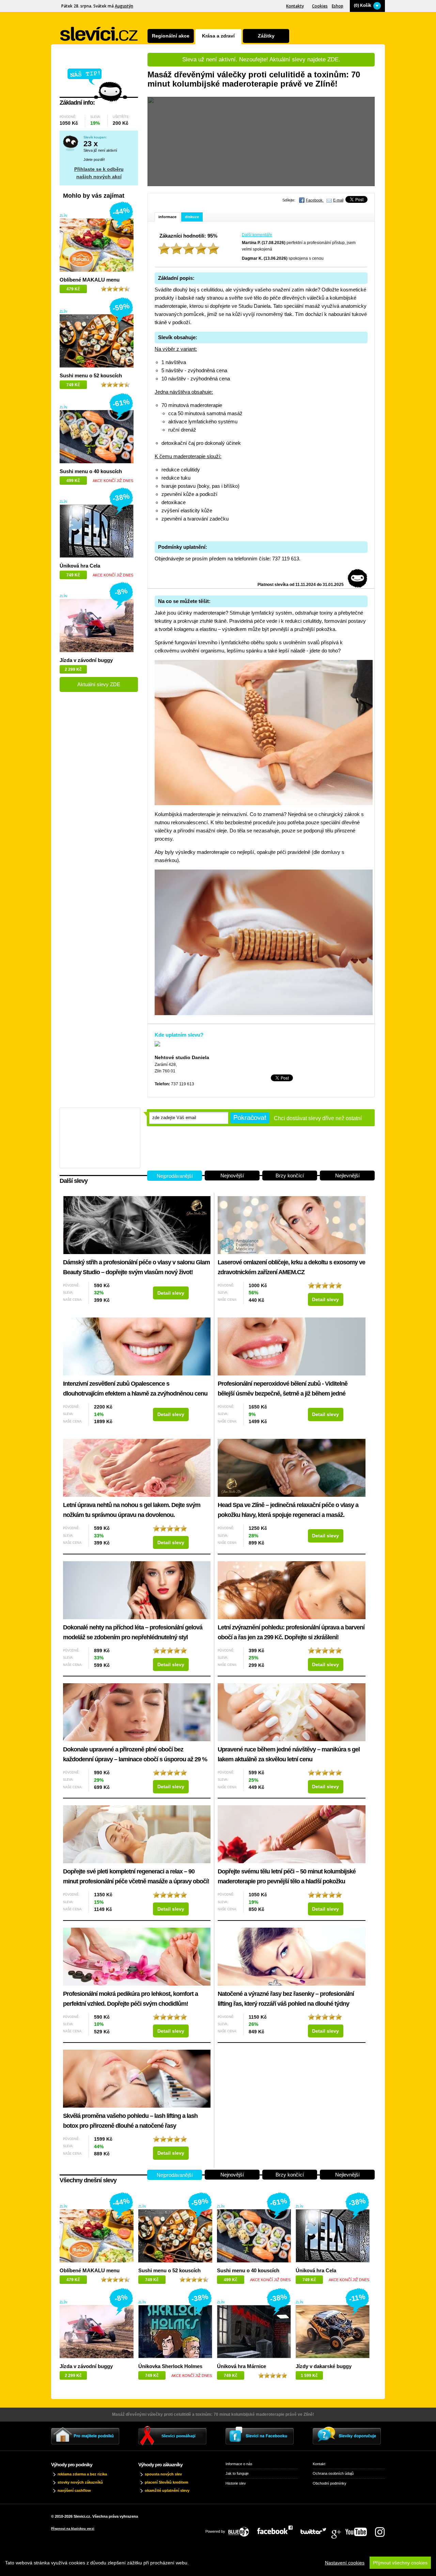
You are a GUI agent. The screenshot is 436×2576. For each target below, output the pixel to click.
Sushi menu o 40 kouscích (91, 471)
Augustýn (124, 6)
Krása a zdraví (218, 36)
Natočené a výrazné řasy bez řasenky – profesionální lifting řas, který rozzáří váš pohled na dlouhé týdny (286, 1999)
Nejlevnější (347, 1176)
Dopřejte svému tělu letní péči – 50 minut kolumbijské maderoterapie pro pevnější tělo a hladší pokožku (287, 1876)
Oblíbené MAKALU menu (90, 280)
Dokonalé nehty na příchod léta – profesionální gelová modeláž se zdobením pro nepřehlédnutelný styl (133, 1632)
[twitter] (317, 2530)
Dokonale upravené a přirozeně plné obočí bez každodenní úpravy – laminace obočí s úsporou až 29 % (135, 1754)
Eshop (338, 6)
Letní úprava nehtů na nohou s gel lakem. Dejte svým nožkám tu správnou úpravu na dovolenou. (132, 1510)
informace (167, 217)
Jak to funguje (237, 2473)
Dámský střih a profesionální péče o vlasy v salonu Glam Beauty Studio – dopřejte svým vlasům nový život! (136, 1267)
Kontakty (295, 6)
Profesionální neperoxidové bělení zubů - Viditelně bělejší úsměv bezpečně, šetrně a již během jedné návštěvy (283, 1390)
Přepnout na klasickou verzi (73, 2529)
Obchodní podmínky (330, 2483)
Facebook (315, 200)
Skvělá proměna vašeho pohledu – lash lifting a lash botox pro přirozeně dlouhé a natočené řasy (130, 2121)
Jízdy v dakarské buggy (324, 2366)
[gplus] (339, 2530)
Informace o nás (239, 2464)
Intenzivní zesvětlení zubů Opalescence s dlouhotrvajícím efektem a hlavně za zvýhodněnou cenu (135, 1389)
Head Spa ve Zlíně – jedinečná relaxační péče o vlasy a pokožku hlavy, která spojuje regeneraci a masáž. (288, 1510)
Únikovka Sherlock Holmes (170, 2366)
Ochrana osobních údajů (333, 2473)
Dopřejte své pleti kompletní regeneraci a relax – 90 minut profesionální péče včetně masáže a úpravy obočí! (136, 1876)
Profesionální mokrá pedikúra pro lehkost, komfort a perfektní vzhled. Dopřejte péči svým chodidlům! (130, 1999)
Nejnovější (232, 1176)
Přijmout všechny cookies (400, 2563)
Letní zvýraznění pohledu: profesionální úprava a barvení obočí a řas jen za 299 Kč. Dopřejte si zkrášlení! (291, 1632)
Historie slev (236, 2483)
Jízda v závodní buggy (86, 660)
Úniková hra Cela (80, 566)
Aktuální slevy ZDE (99, 684)
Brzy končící (290, 1176)
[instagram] (380, 2530)
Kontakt (319, 2464)
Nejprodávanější (175, 1176)
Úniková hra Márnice (242, 2366)
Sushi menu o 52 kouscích (91, 375)
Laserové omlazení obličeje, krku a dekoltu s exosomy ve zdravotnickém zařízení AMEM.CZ (291, 1267)
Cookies (320, 6)
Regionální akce (171, 36)
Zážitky (266, 36)
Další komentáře (257, 235)
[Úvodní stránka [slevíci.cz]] (99, 34)
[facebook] (278, 2530)
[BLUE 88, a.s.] (241, 2530)
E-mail (338, 200)
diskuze (192, 217)
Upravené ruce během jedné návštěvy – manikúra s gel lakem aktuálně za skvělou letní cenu (289, 1754)
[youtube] (360, 2530)
